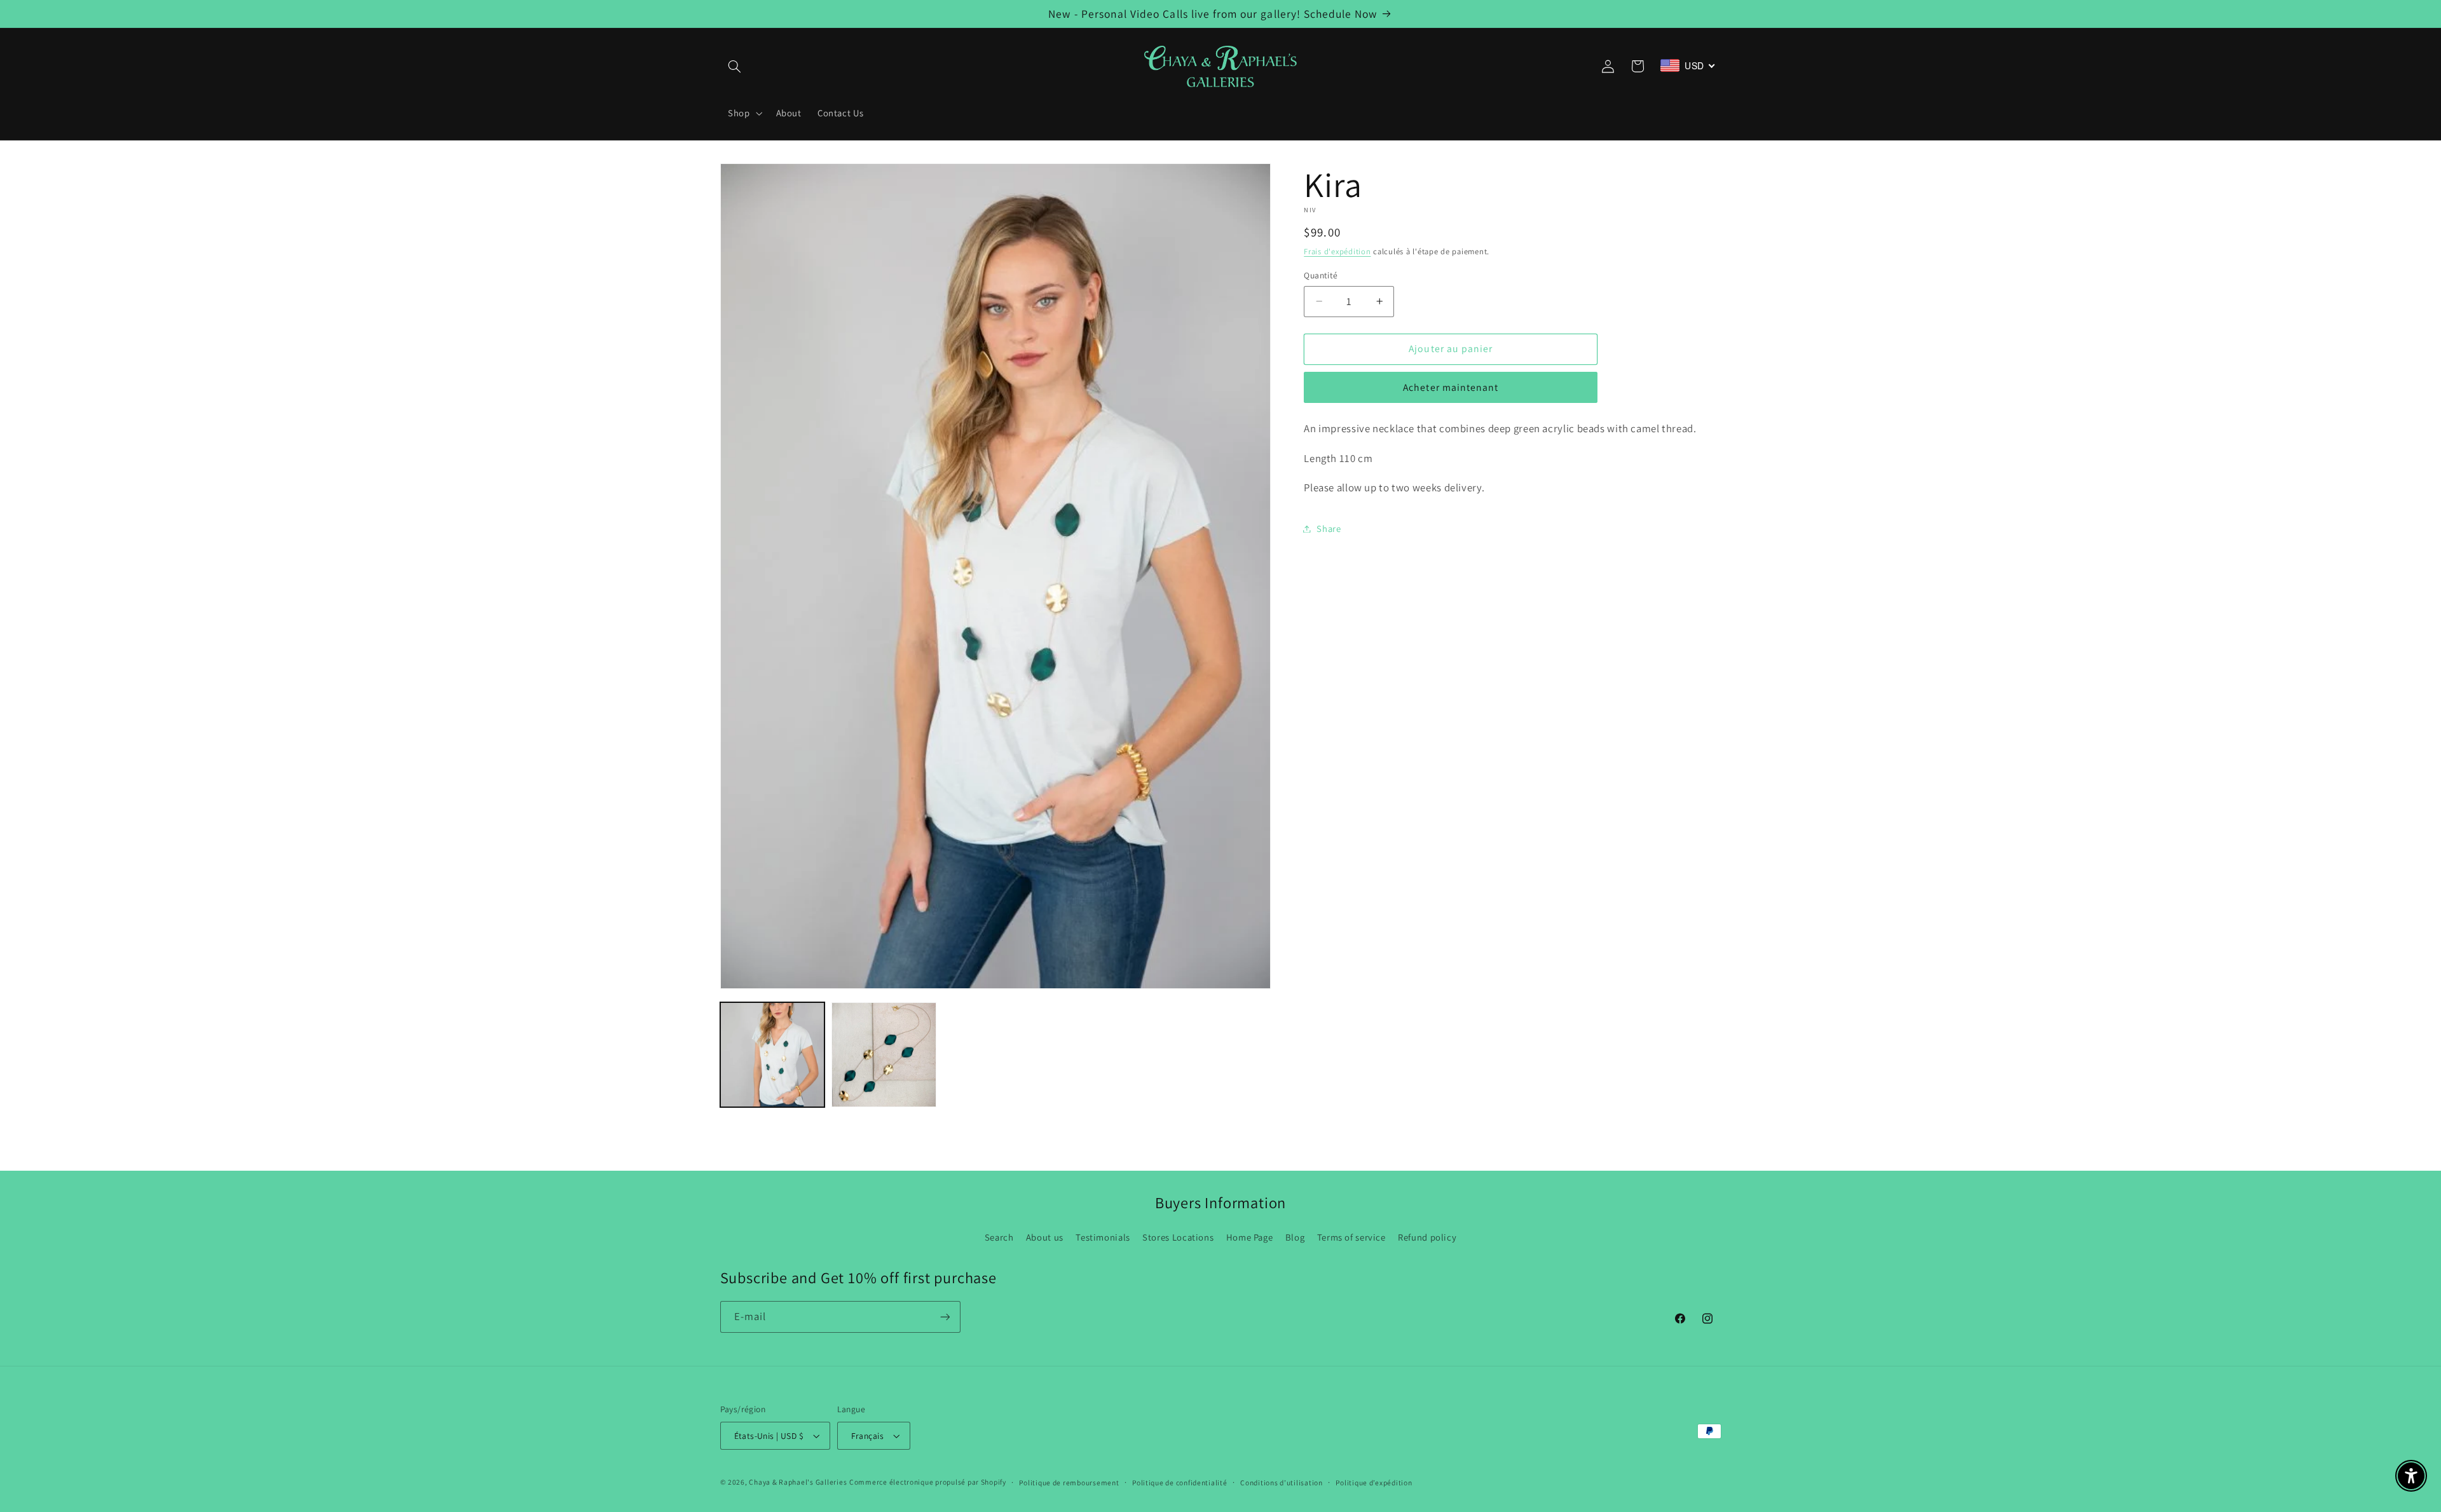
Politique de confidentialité (1180, 1482)
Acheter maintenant (1451, 387)
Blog (1295, 1237)
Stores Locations (1178, 1237)
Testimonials (1103, 1237)
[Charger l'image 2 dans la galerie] (884, 1055)
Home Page (1250, 1237)
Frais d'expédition (1337, 251)
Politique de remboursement (1069, 1482)
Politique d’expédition (1374, 1482)
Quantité (1321, 275)
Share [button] (1329, 528)
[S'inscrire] (945, 1317)
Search (999, 1237)
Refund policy (1427, 1237)
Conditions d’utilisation (1282, 1482)
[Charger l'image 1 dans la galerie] (773, 1055)
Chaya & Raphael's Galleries (798, 1482)
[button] (735, 66)
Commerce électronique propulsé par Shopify (928, 1482)
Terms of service (1351, 1237)
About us (1045, 1237)
